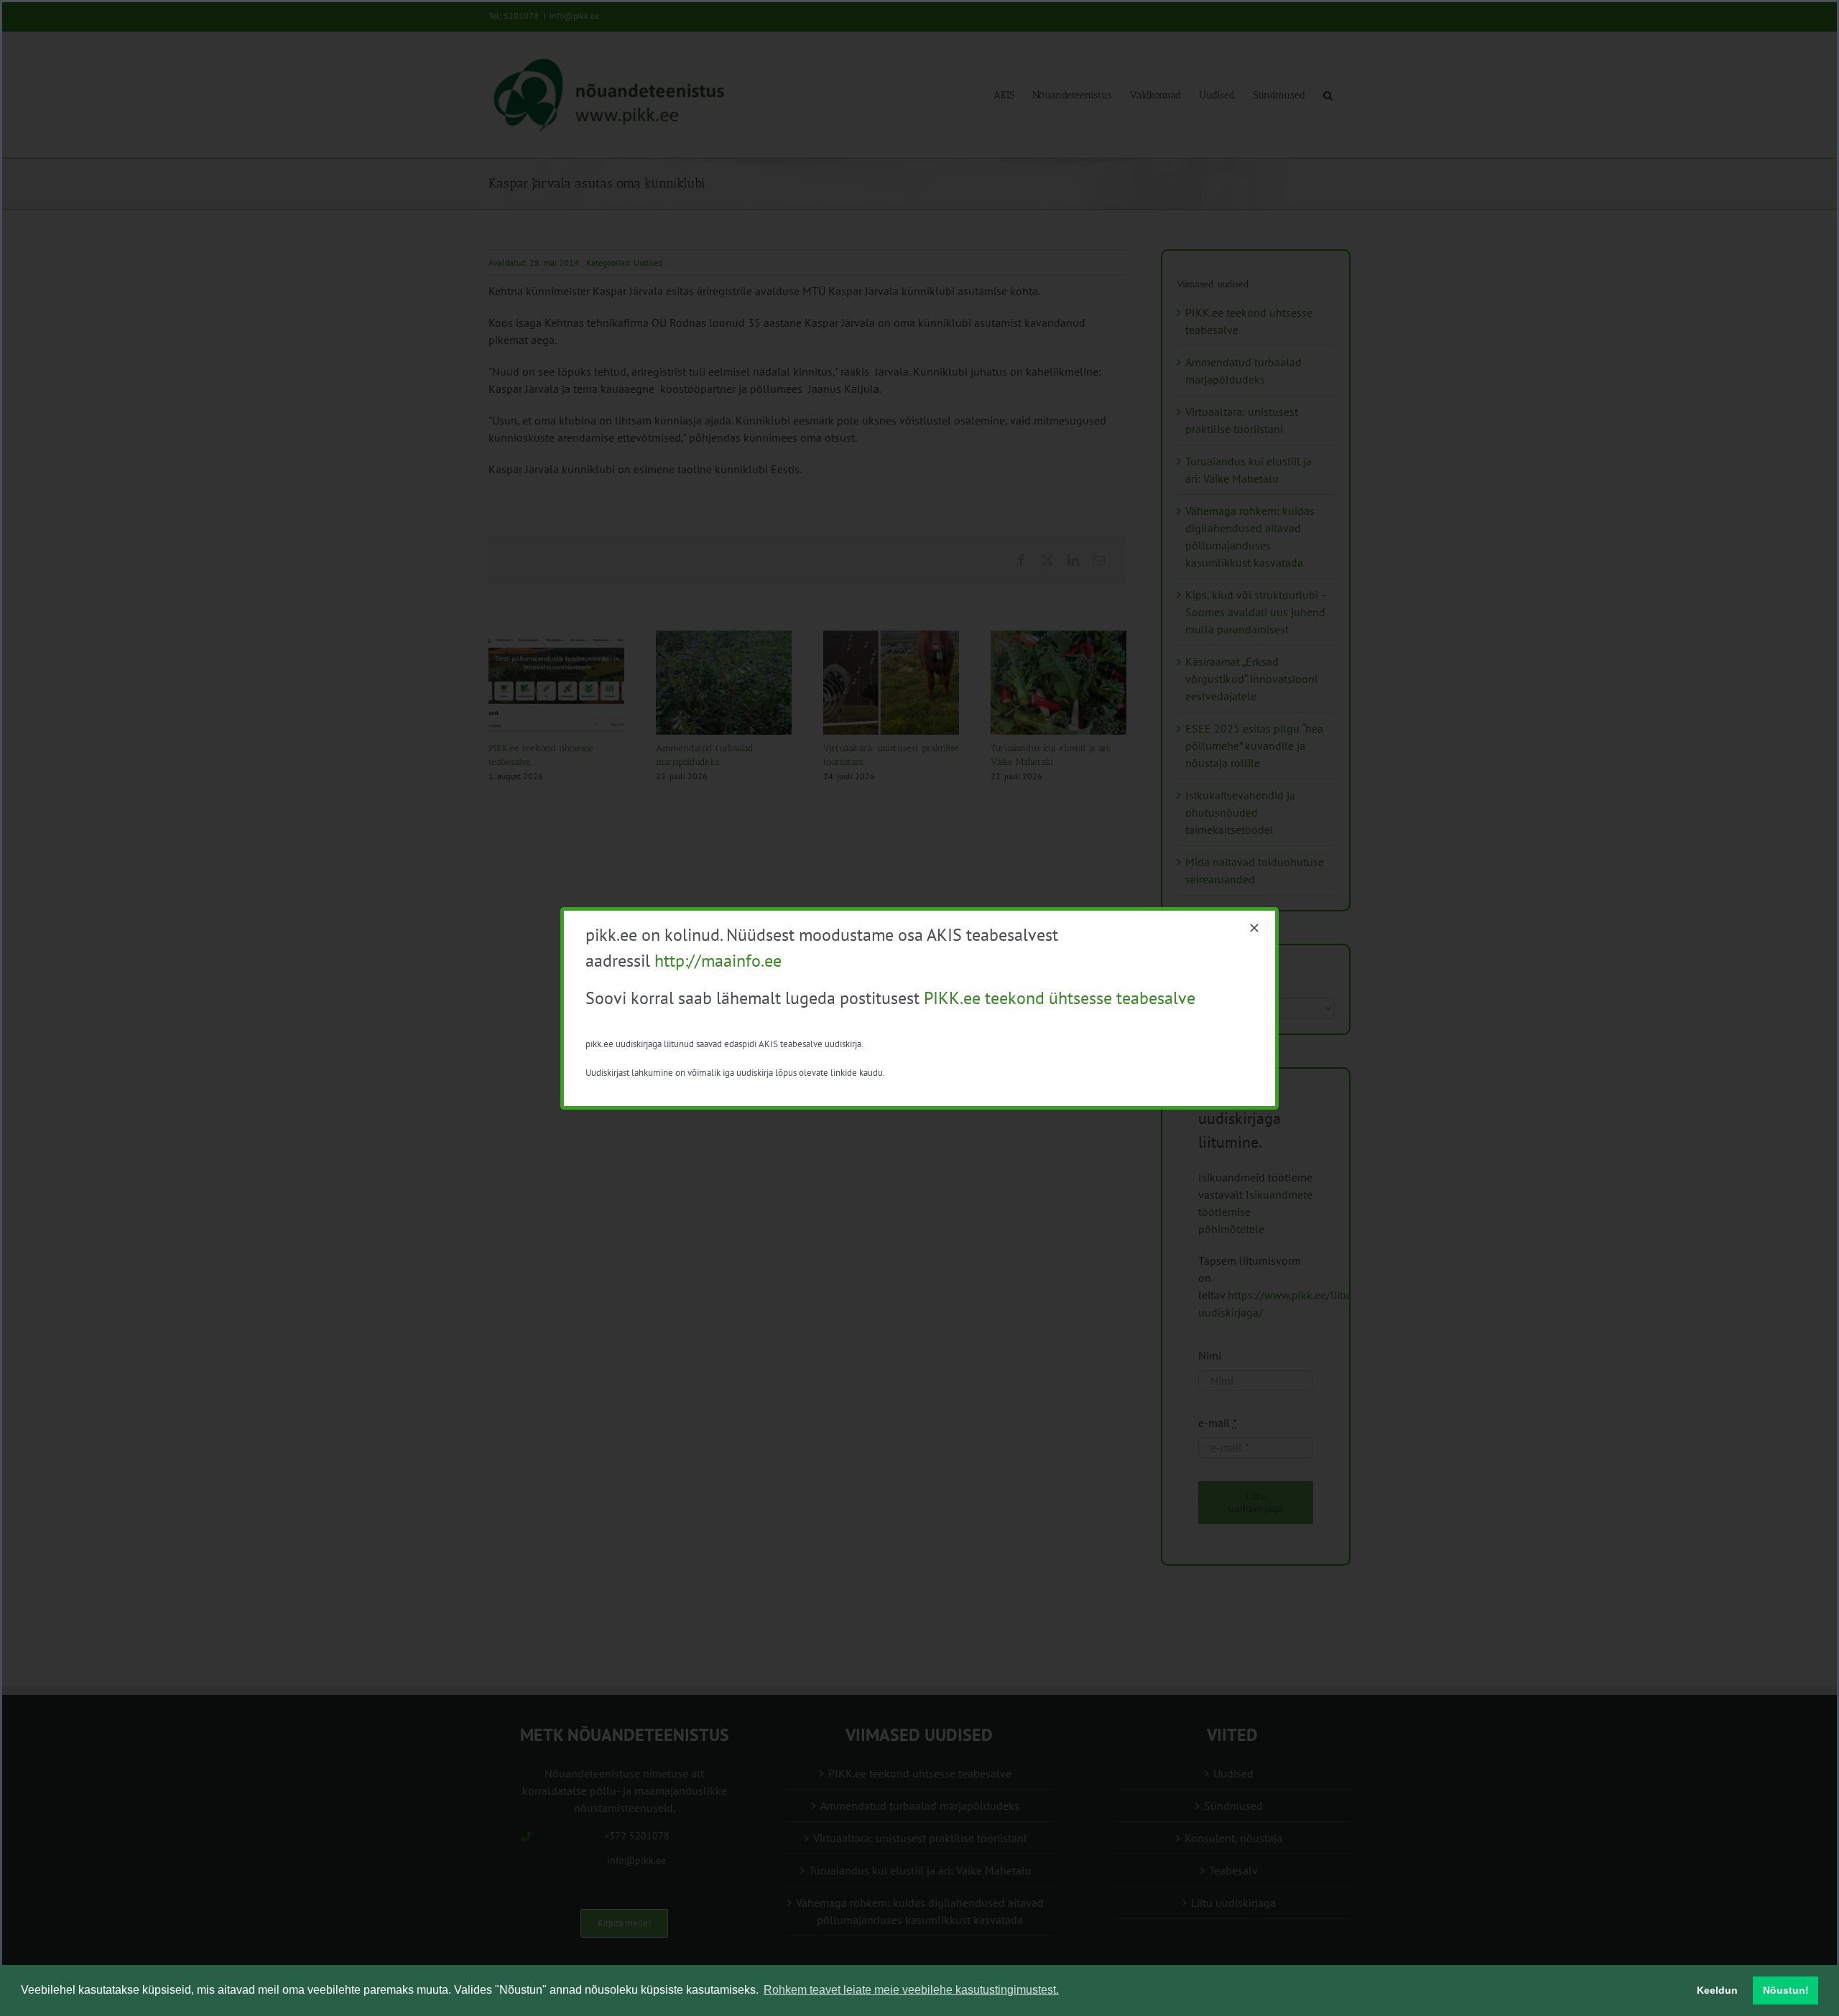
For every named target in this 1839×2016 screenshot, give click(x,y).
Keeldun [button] (1717, 1990)
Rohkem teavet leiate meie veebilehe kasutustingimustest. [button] (911, 1990)
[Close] (1254, 928)
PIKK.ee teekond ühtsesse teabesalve (1060, 998)
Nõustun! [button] (1786, 1990)
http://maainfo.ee (718, 961)
